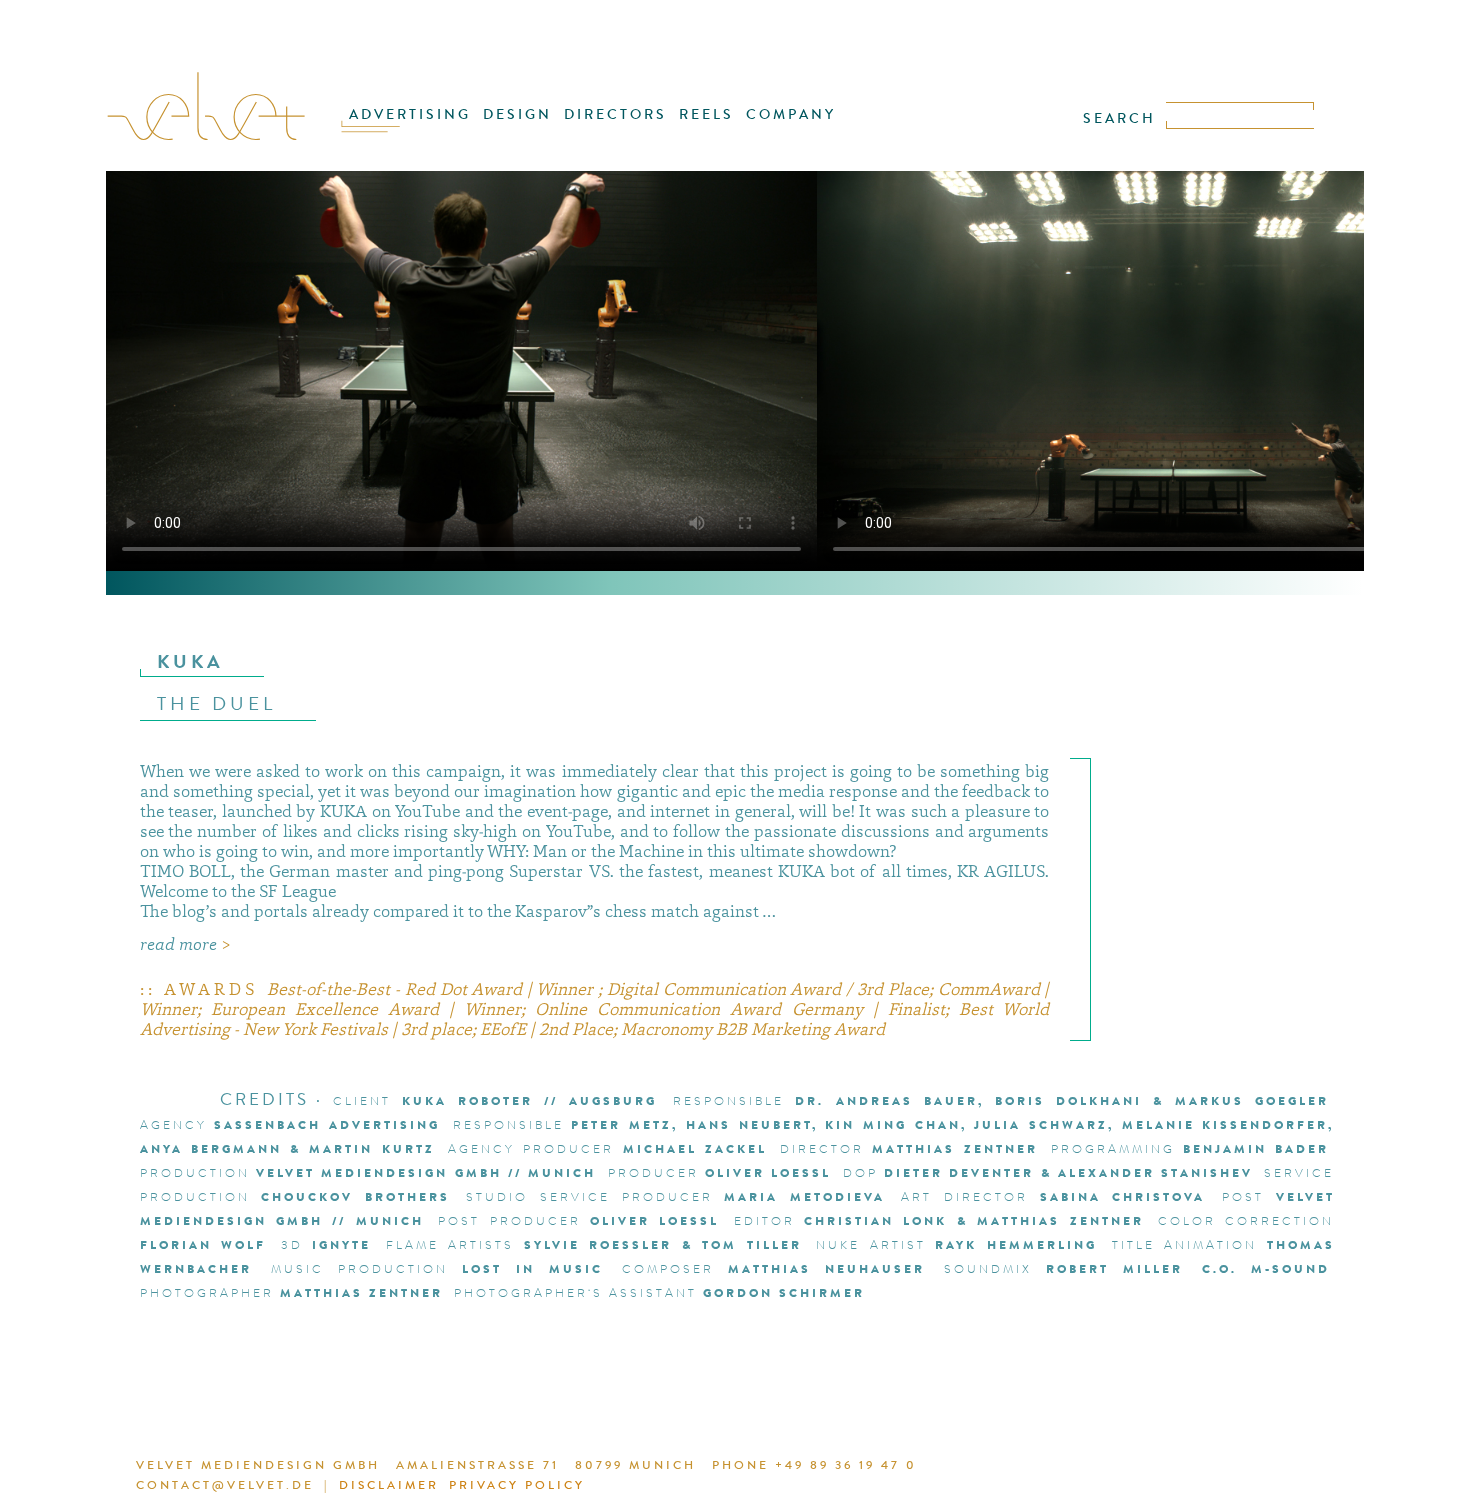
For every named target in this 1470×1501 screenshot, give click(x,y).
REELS (706, 114)
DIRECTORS (615, 114)
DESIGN (517, 114)
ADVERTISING (410, 114)
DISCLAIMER (389, 1485)
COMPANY (791, 114)
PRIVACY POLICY (517, 1485)
